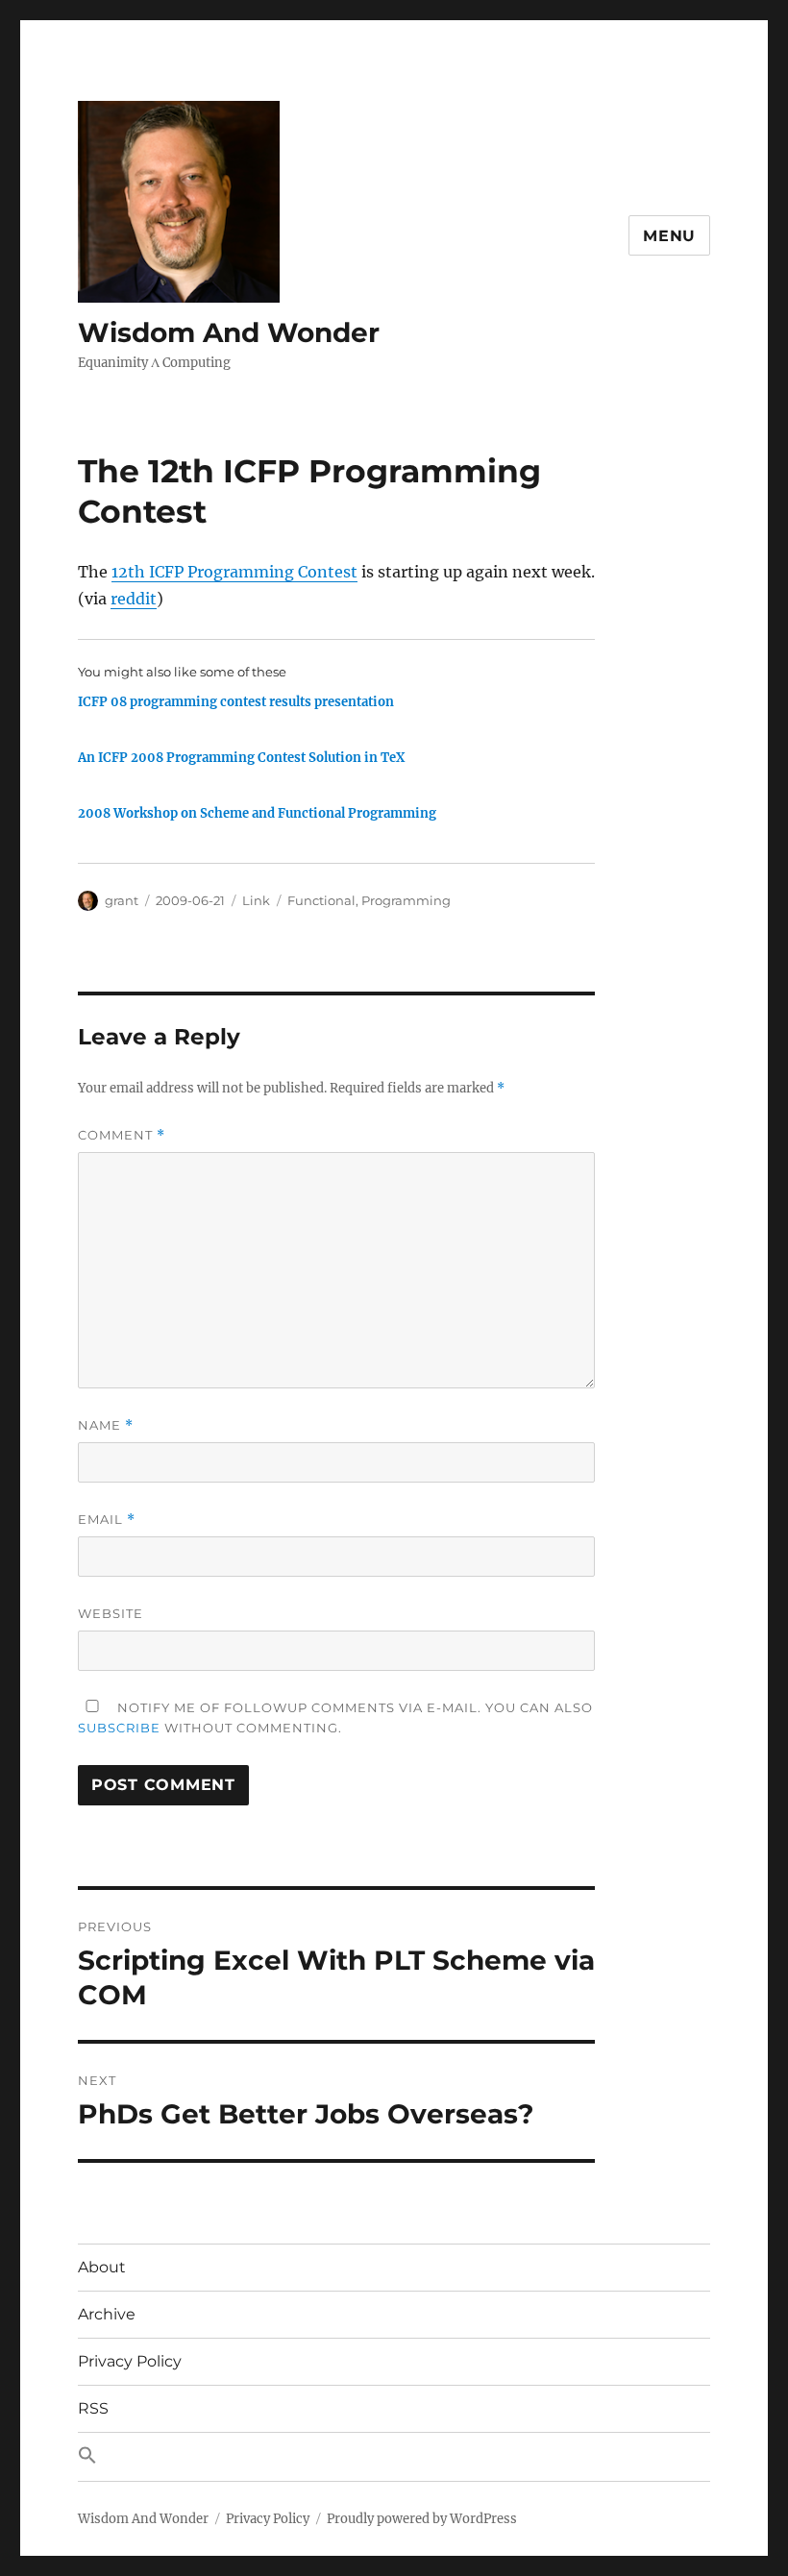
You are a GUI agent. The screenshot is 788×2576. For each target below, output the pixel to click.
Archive (107, 2314)
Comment (122, 1135)
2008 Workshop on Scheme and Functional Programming (257, 813)
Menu (669, 236)
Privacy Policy (130, 2361)
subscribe (119, 1728)
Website (111, 1613)
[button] (394, 2457)
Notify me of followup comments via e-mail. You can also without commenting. (335, 1717)
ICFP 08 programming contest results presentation (236, 702)
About (102, 2267)
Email (107, 1520)
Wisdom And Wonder (229, 332)
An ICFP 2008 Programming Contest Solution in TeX (241, 758)
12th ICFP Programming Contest (234, 572)
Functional (321, 900)
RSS (93, 2408)
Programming (406, 900)
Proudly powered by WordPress (422, 2519)
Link (256, 900)
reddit (134, 599)
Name (106, 1425)
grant (122, 900)
